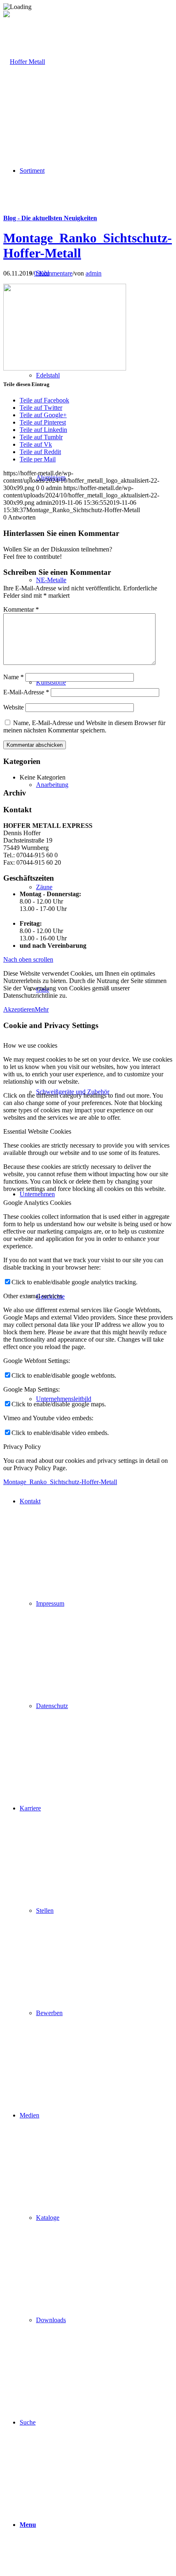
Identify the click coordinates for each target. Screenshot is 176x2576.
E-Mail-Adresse (26, 692)
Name (14, 677)
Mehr (42, 1009)
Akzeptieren (19, 1009)
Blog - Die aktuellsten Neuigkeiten (50, 218)
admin (94, 273)
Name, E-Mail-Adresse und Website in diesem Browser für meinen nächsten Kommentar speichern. (84, 726)
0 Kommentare (53, 273)
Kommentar (21, 609)
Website (14, 707)
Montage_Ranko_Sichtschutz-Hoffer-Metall (60, 1482)
